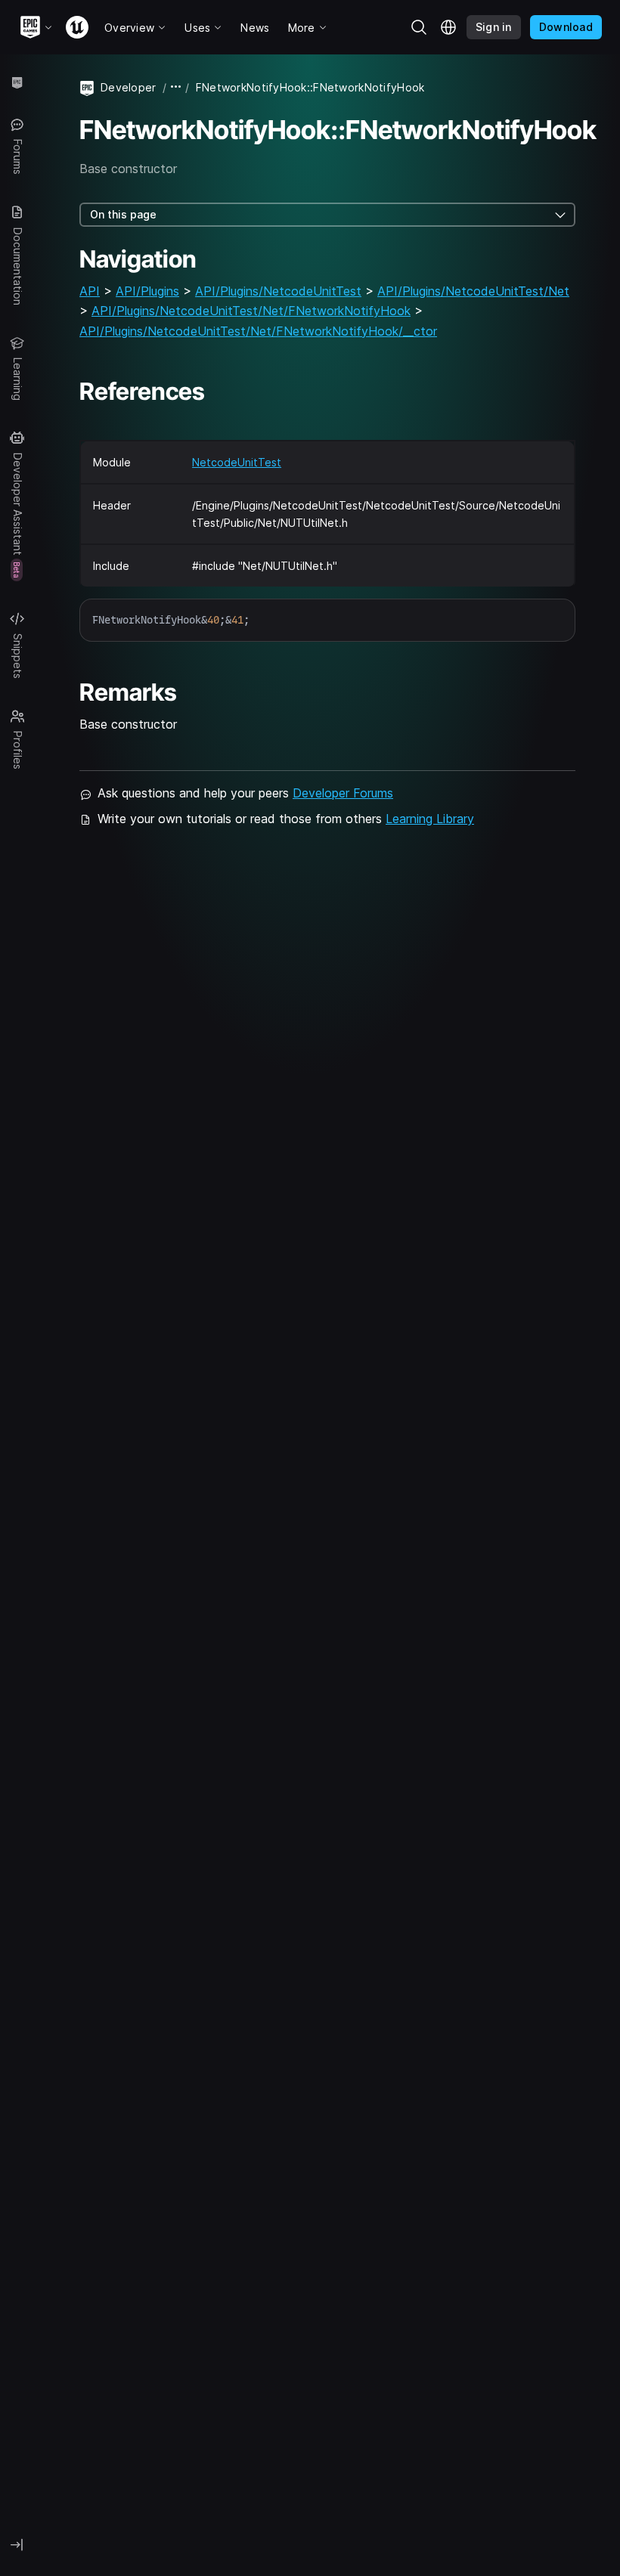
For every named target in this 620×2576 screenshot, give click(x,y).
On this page (123, 214)
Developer (129, 87)
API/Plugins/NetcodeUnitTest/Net (473, 291)
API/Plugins (147, 291)
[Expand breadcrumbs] (176, 87)
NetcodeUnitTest (237, 462)
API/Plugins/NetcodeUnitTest (278, 291)
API (90, 291)
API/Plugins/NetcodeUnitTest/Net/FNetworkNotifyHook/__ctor (258, 331)
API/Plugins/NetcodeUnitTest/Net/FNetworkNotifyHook (251, 311)
